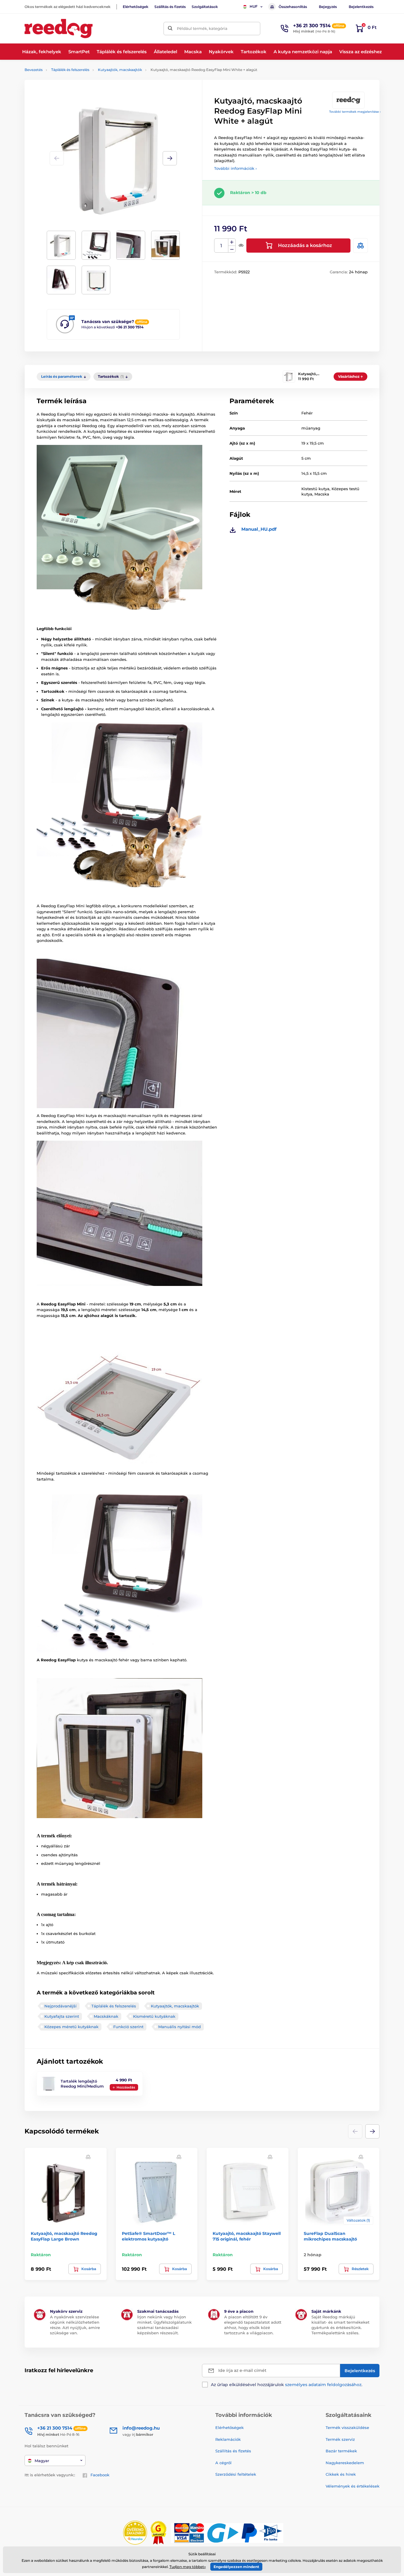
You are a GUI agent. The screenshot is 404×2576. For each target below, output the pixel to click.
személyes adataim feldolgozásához (323, 2385)
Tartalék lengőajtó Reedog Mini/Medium (82, 2084)
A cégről (223, 2463)
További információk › (235, 168)
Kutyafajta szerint (62, 2016)
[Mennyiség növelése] (232, 242)
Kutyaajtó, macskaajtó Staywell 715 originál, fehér (247, 2236)
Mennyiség (221, 246)
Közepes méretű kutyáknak (71, 2027)
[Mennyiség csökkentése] (232, 249)
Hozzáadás (126, 2087)
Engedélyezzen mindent (236, 2567)
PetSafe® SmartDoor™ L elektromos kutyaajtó (148, 2236)
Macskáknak (106, 2016)
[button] (170, 158)
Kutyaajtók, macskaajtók (120, 70)
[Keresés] (170, 29)
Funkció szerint (128, 2027)
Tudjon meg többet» (188, 2567)
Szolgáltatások (205, 7)
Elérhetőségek (136, 7)
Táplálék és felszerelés (70, 70)
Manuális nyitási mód (180, 2027)
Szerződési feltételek (236, 2474)
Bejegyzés (328, 7)
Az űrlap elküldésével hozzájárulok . (287, 2385)
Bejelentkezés (361, 7)
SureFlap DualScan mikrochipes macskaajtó (330, 2236)
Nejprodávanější (60, 2006)
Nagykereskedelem (345, 2463)
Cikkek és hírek (341, 2474)
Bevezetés (34, 70)
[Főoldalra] (59, 29)
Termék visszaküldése (347, 2427)
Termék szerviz (340, 2439)
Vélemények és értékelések (353, 2486)
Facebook (100, 2475)
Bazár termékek (341, 2451)
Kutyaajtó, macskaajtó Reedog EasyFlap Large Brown (64, 2236)
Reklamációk (228, 2439)
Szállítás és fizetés (170, 7)
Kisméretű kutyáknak (154, 2016)
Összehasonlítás (293, 7)
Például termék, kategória (202, 28)
